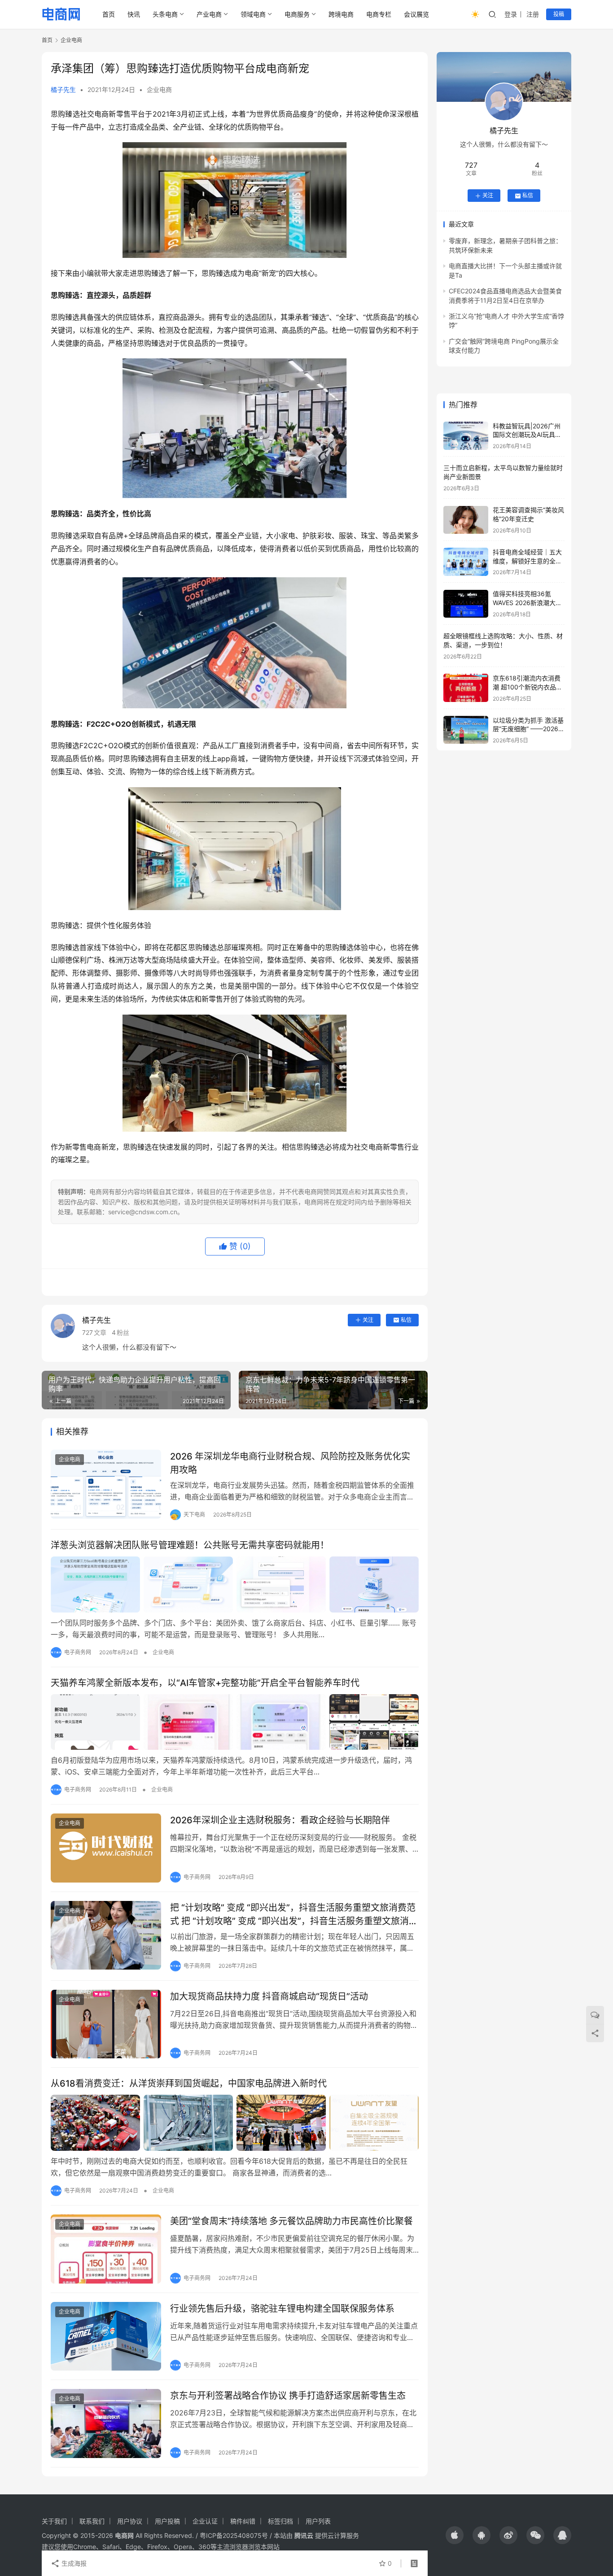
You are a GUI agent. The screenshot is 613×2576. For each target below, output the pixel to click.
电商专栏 (379, 14)
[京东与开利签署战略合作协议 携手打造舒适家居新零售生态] (106, 2423)
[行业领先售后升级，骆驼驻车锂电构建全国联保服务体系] (106, 2336)
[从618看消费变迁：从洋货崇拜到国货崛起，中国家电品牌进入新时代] (235, 2123)
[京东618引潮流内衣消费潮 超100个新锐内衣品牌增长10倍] (466, 688)
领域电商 (253, 14)
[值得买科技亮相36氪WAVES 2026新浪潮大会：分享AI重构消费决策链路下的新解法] (466, 604)
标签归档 (280, 2521)
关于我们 (54, 2521)
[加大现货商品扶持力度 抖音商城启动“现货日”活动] (106, 2024)
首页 (109, 14)
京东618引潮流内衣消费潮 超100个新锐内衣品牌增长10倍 (528, 687)
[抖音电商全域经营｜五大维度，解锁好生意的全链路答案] (466, 562)
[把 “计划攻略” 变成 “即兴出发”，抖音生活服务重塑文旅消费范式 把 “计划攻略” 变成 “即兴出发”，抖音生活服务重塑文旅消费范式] (106, 1935)
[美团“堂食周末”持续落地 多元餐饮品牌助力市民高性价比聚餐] (106, 2249)
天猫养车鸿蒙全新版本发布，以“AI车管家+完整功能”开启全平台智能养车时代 (205, 1683)
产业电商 (209, 14)
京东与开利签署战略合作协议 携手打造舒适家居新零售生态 (288, 2396)
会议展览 (416, 14)
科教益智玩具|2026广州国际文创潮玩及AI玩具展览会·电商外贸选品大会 (527, 435)
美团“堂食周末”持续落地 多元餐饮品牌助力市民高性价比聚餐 (291, 2221)
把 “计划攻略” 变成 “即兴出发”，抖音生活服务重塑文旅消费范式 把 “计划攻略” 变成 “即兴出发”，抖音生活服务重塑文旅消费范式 (294, 1914)
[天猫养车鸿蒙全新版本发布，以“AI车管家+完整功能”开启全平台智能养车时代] (235, 1722)
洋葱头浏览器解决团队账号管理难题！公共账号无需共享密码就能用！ (190, 1545)
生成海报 (73, 2563)
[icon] (455, 2535)
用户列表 (318, 2521)
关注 (368, 1320)
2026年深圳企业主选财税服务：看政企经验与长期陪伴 (280, 1820)
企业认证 (205, 2521)
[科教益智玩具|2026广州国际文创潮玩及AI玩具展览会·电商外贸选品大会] (466, 436)
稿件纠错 (243, 2521)
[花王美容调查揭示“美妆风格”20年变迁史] (466, 520)
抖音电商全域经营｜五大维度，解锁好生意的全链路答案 (527, 561)
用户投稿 (167, 2521)
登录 (511, 14)
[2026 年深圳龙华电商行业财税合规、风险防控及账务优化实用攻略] (106, 1484)
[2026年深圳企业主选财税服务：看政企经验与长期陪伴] (106, 1848)
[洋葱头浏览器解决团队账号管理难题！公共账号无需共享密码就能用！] (235, 1584)
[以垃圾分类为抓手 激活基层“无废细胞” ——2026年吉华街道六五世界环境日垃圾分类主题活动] (466, 730)
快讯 (134, 14)
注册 (533, 14)
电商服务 (297, 14)
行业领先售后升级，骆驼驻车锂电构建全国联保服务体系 (282, 2309)
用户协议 (130, 2521)
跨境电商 (341, 14)
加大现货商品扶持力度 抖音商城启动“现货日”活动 (269, 1996)
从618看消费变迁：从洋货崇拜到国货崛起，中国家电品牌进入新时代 (189, 2083)
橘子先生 (63, 89)
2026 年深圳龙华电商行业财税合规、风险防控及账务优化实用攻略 (290, 1463)
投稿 (559, 14)
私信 (406, 1320)
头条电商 (165, 14)
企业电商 (159, 89)
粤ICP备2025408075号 (234, 2535)
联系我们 (92, 2521)
